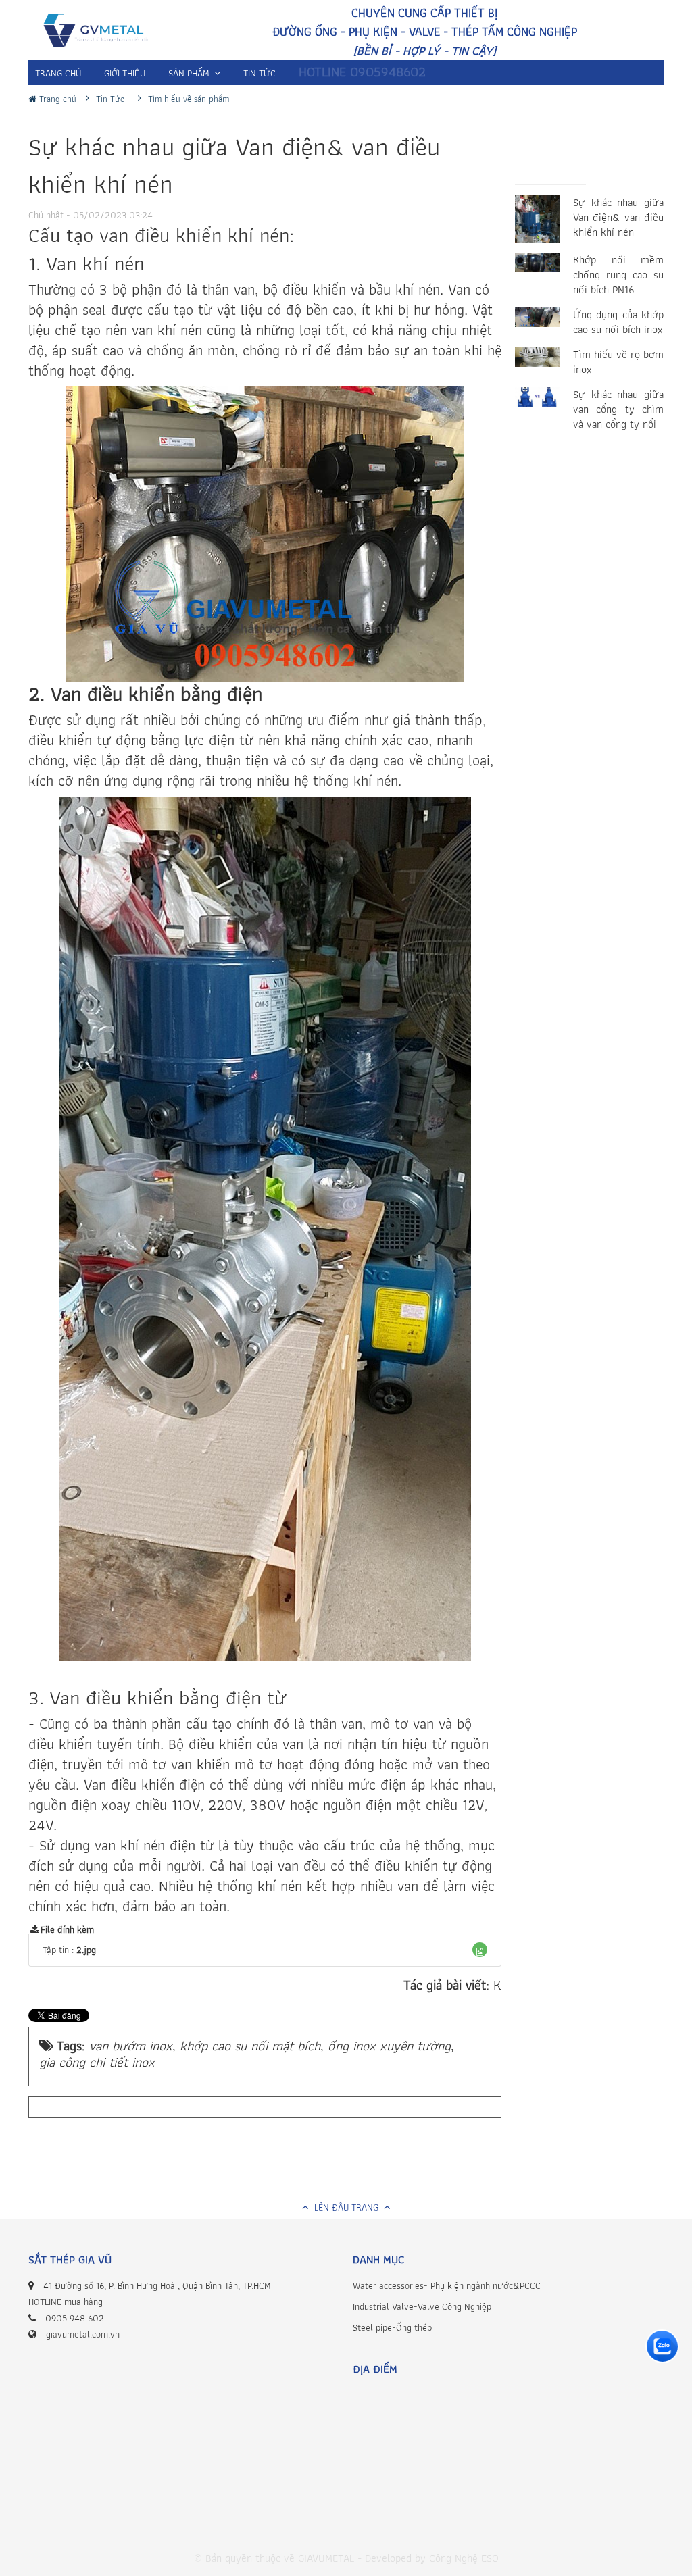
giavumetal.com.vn (83, 2334)
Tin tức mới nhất (570, 171)
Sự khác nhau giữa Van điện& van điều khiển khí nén (618, 218)
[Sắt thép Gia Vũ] (103, 32)
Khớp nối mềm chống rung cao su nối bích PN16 (618, 275)
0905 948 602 (75, 2318)
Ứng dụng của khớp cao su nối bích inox (618, 322)
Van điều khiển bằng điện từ (168, 1698)
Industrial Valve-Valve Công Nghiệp (422, 2306)
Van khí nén (95, 263)
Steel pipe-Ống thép (392, 2327)
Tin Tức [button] (259, 73)
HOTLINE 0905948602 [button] (362, 72)
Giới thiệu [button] (125, 73)
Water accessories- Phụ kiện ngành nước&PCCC (447, 2285)
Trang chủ (56, 99)
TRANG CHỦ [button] (58, 73)
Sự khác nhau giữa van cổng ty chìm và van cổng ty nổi (618, 409)
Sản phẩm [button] (190, 73)
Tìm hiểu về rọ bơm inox (618, 362)
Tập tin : (69, 1950)
